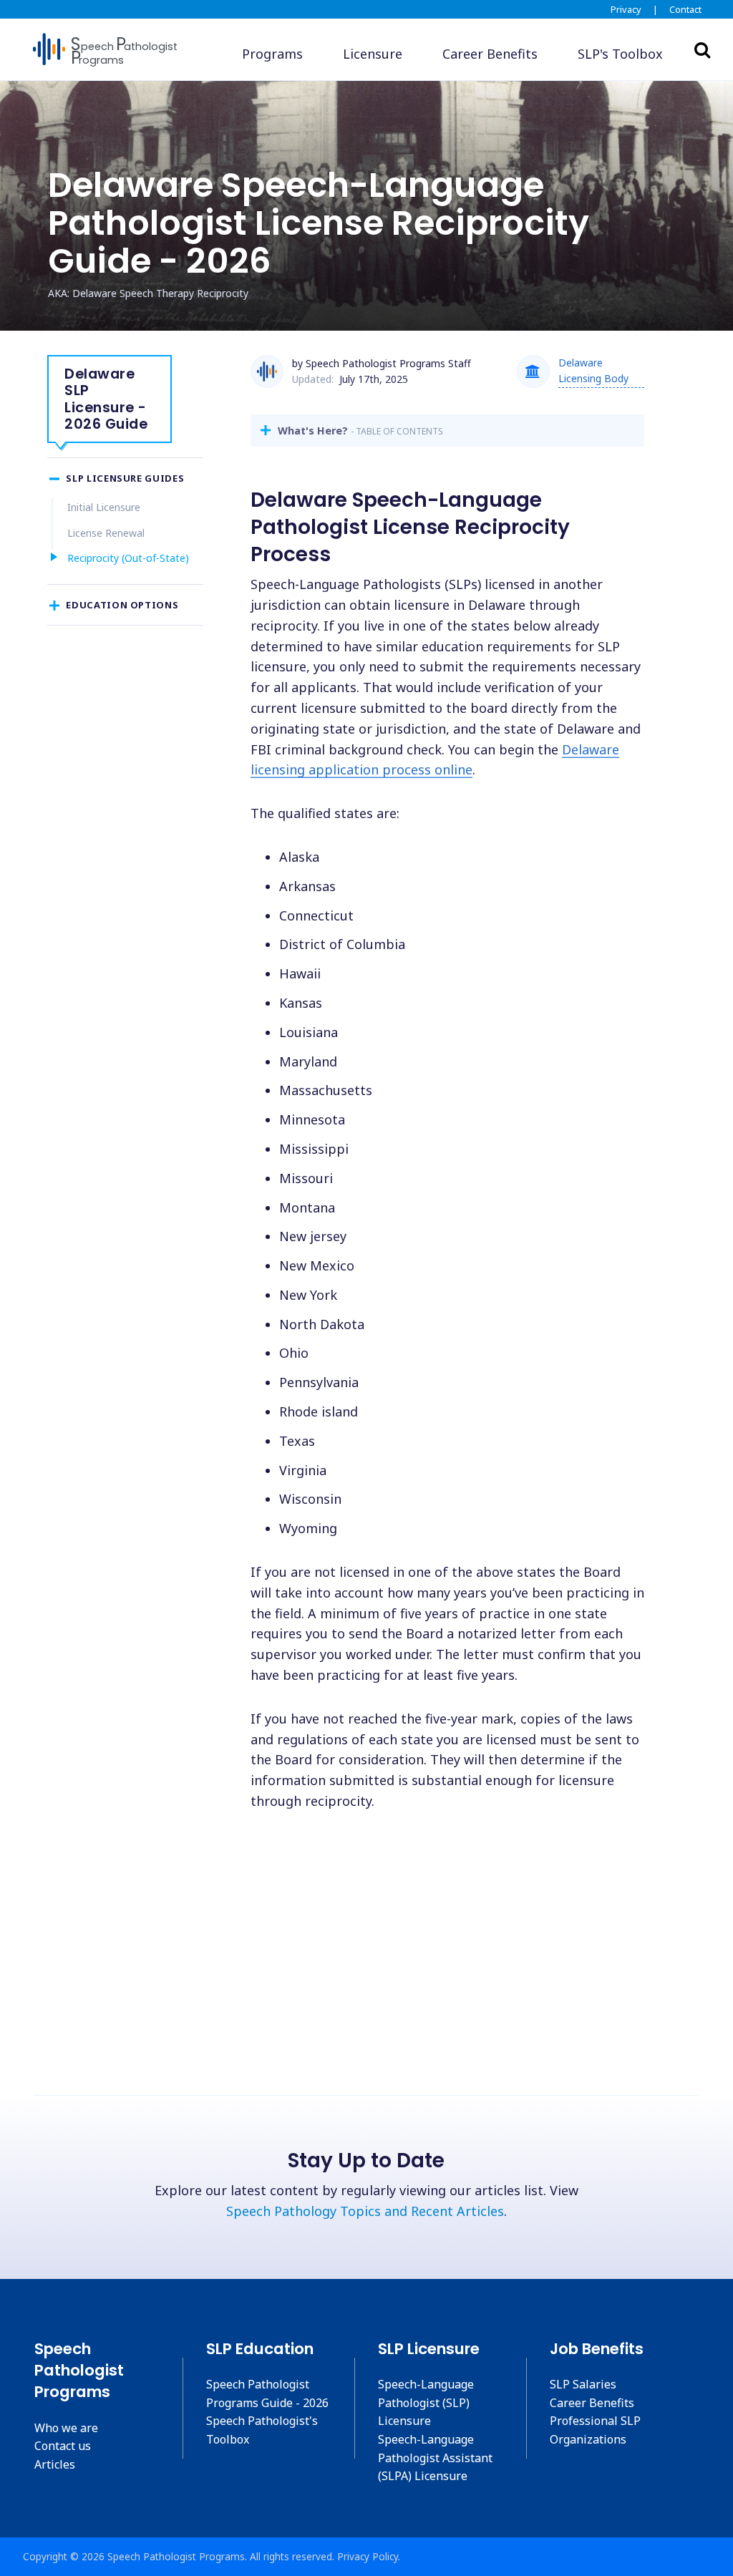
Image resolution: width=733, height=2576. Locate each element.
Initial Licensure (104, 507)
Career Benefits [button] (490, 54)
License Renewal (106, 533)
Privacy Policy (368, 2556)
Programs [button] (272, 54)
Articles (55, 2464)
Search (702, 49)
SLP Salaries (583, 2384)
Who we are (66, 2428)
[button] (620, 54)
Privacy (626, 9)
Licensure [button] (373, 54)
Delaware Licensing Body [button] (593, 370)
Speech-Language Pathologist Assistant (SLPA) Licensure (435, 2458)
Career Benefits (592, 2403)
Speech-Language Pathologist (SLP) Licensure (426, 2402)
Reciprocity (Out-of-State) (128, 558)
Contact (685, 9)
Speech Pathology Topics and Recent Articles (365, 2211)
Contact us (63, 2446)
